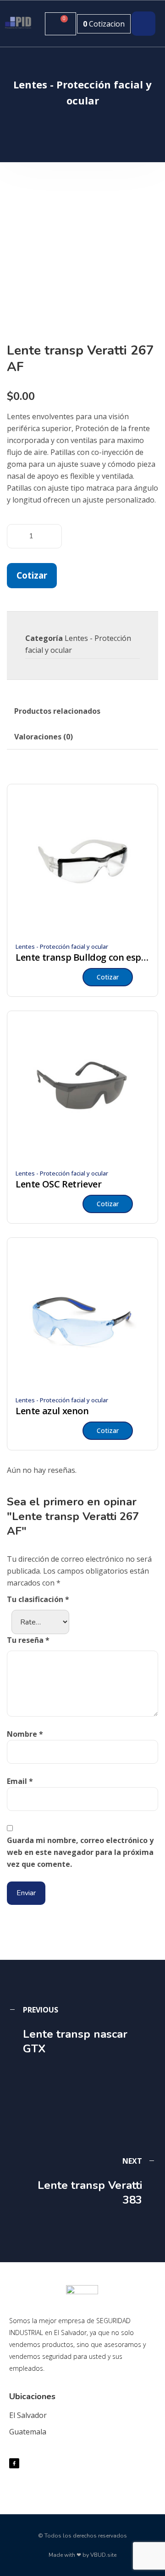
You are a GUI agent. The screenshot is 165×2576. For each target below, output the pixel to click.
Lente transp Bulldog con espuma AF (82, 957)
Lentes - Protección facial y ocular (62, 946)
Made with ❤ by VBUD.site (82, 2555)
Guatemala (28, 2432)
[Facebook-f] (14, 2463)
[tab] (57, 711)
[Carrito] (60, 24)
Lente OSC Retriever (58, 1184)
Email (20, 1781)
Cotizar (32, 575)
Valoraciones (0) (44, 737)
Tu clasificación (38, 1599)
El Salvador (28, 2415)
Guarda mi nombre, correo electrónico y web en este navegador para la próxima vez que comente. (80, 1852)
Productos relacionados (57, 711)
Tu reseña (28, 1640)
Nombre (25, 1734)
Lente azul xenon (52, 1411)
